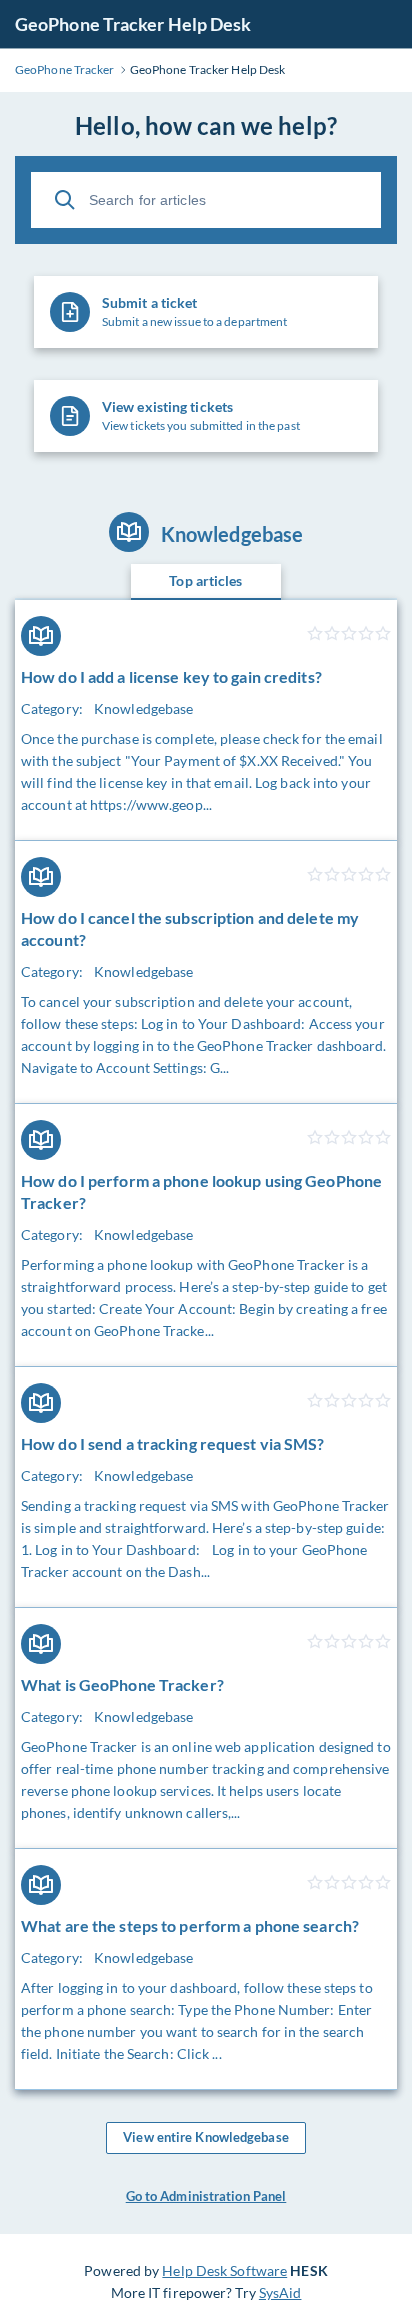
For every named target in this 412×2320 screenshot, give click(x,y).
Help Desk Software (224, 2270)
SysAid (280, 2292)
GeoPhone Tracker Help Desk (133, 24)
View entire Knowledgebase (206, 2137)
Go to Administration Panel (206, 2196)
